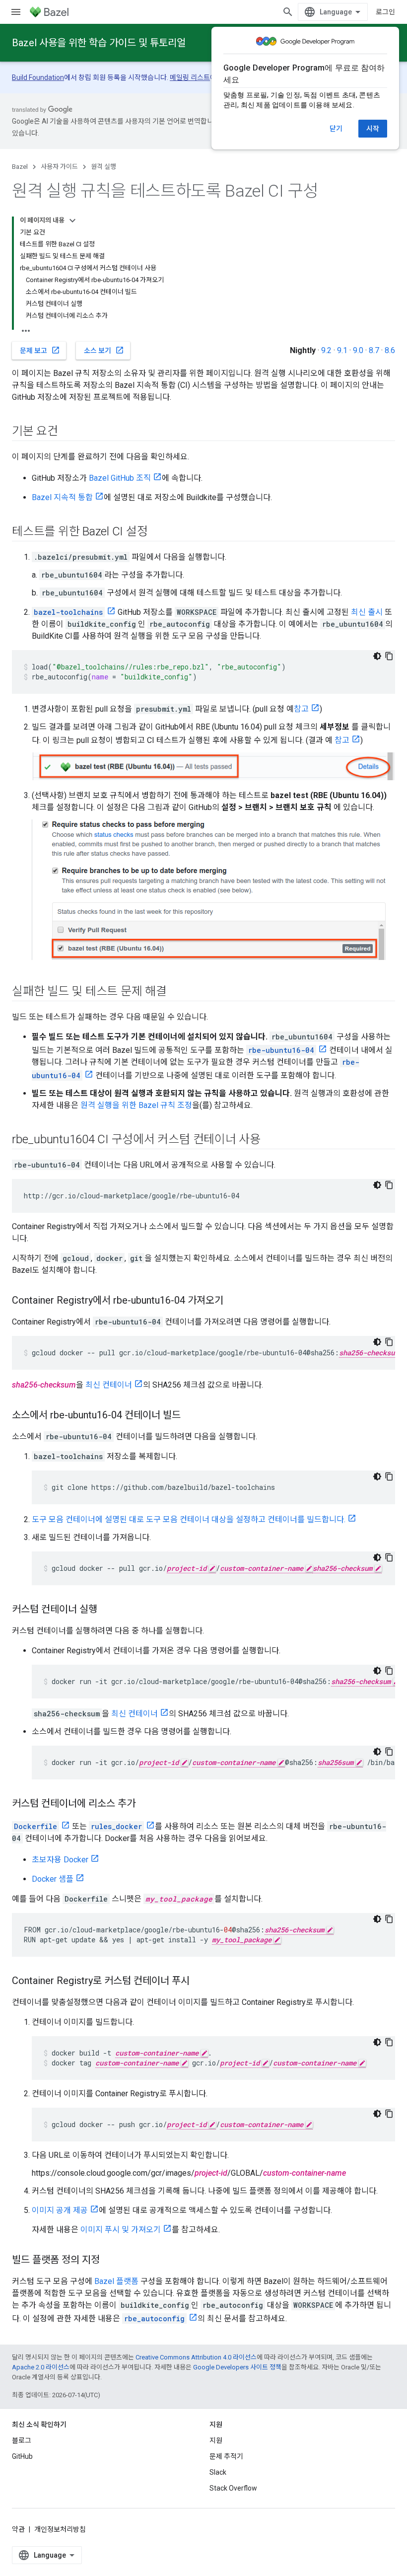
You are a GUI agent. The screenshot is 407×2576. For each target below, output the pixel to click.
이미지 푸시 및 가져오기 (121, 2230)
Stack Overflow (233, 2488)
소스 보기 (104, 350)
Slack (218, 2472)
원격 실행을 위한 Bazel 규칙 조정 (136, 1105)
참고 (301, 709)
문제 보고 (40, 350)
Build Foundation (38, 77)
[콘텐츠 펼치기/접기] (72, 221)
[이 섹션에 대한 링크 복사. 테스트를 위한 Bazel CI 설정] (157, 532)
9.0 (358, 350)
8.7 (374, 350)
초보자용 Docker (60, 1860)
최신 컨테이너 (109, 1385)
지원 (216, 2440)
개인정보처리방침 (60, 2529)
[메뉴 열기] (16, 12)
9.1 (342, 350)
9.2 (326, 350)
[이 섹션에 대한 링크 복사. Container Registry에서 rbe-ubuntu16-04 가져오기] (233, 1301)
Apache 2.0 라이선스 (41, 2367)
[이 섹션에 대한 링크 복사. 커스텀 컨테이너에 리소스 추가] (145, 1804)
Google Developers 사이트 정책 (237, 2367)
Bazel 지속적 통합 (62, 497)
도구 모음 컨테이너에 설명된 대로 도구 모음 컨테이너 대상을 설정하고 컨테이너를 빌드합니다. (189, 1519)
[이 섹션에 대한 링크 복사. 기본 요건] (68, 432)
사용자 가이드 (59, 167)
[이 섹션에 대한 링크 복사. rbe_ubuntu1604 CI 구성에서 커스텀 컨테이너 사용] (271, 1140)
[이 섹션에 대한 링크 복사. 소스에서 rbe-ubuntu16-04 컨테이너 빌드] (191, 1416)
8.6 (390, 350)
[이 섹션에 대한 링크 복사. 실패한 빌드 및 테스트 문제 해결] (177, 992)
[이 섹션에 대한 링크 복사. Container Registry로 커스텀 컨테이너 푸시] (200, 1982)
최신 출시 (367, 612)
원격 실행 (103, 167)
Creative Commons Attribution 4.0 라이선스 (196, 2357)
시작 (373, 129)
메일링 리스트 (190, 77)
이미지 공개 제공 (60, 2210)
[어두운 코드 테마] (377, 656)
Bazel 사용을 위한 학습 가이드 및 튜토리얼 (99, 43)
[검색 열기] (288, 12)
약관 (18, 2529)
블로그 (22, 2440)
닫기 (336, 129)
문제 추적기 (226, 2456)
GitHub (22, 2456)
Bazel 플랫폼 (116, 2281)
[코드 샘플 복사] (389, 656)
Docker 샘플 (53, 1879)
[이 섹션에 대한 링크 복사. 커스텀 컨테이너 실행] (107, 1610)
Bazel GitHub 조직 (120, 478)
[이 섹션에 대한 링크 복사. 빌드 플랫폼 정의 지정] (110, 2261)
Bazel (20, 167)
